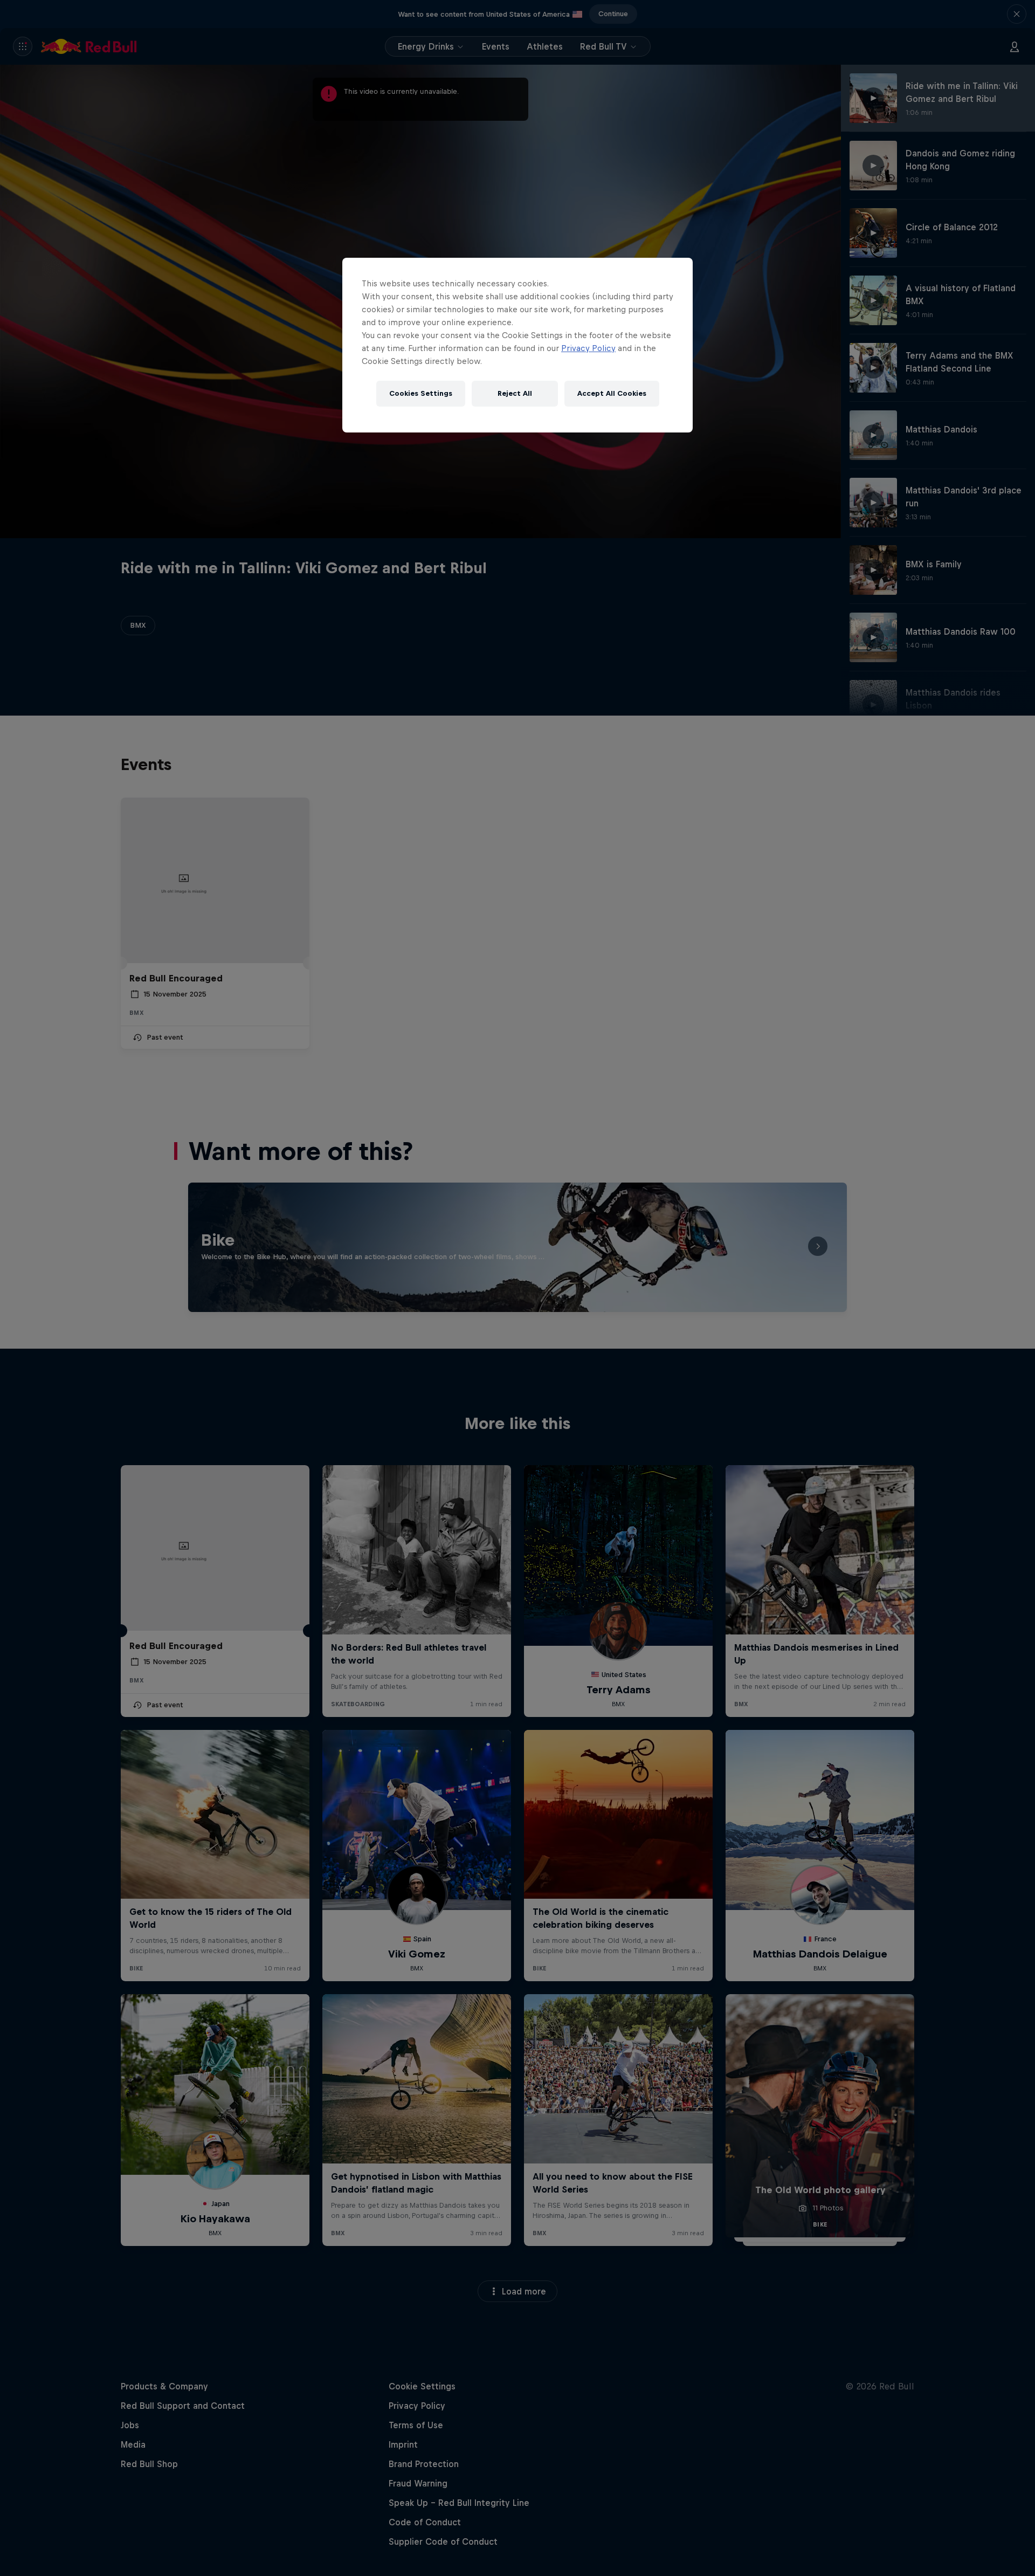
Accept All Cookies (612, 393)
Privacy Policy (588, 348)
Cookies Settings (421, 393)
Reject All (515, 393)
